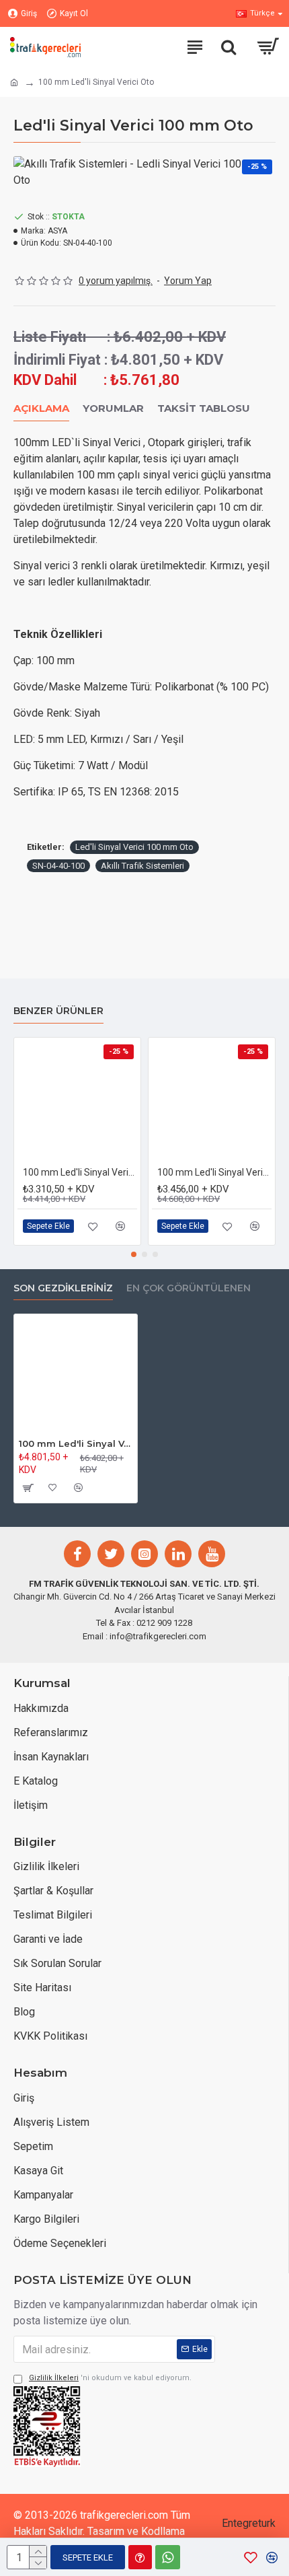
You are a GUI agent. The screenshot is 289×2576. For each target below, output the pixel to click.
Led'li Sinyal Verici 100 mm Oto (134, 847)
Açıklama (41, 408)
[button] (134, 1254)
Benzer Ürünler (58, 1011)
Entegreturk (249, 2523)
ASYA (57, 231)
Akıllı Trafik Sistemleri (142, 866)
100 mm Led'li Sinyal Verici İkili (80, 1172)
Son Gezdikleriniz (63, 1288)
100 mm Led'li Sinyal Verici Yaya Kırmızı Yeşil (214, 1172)
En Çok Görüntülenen (189, 1288)
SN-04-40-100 (58, 866)
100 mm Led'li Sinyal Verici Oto (76, 1443)
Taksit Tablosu (204, 408)
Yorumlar (113, 408)
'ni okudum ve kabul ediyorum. (110, 2378)
